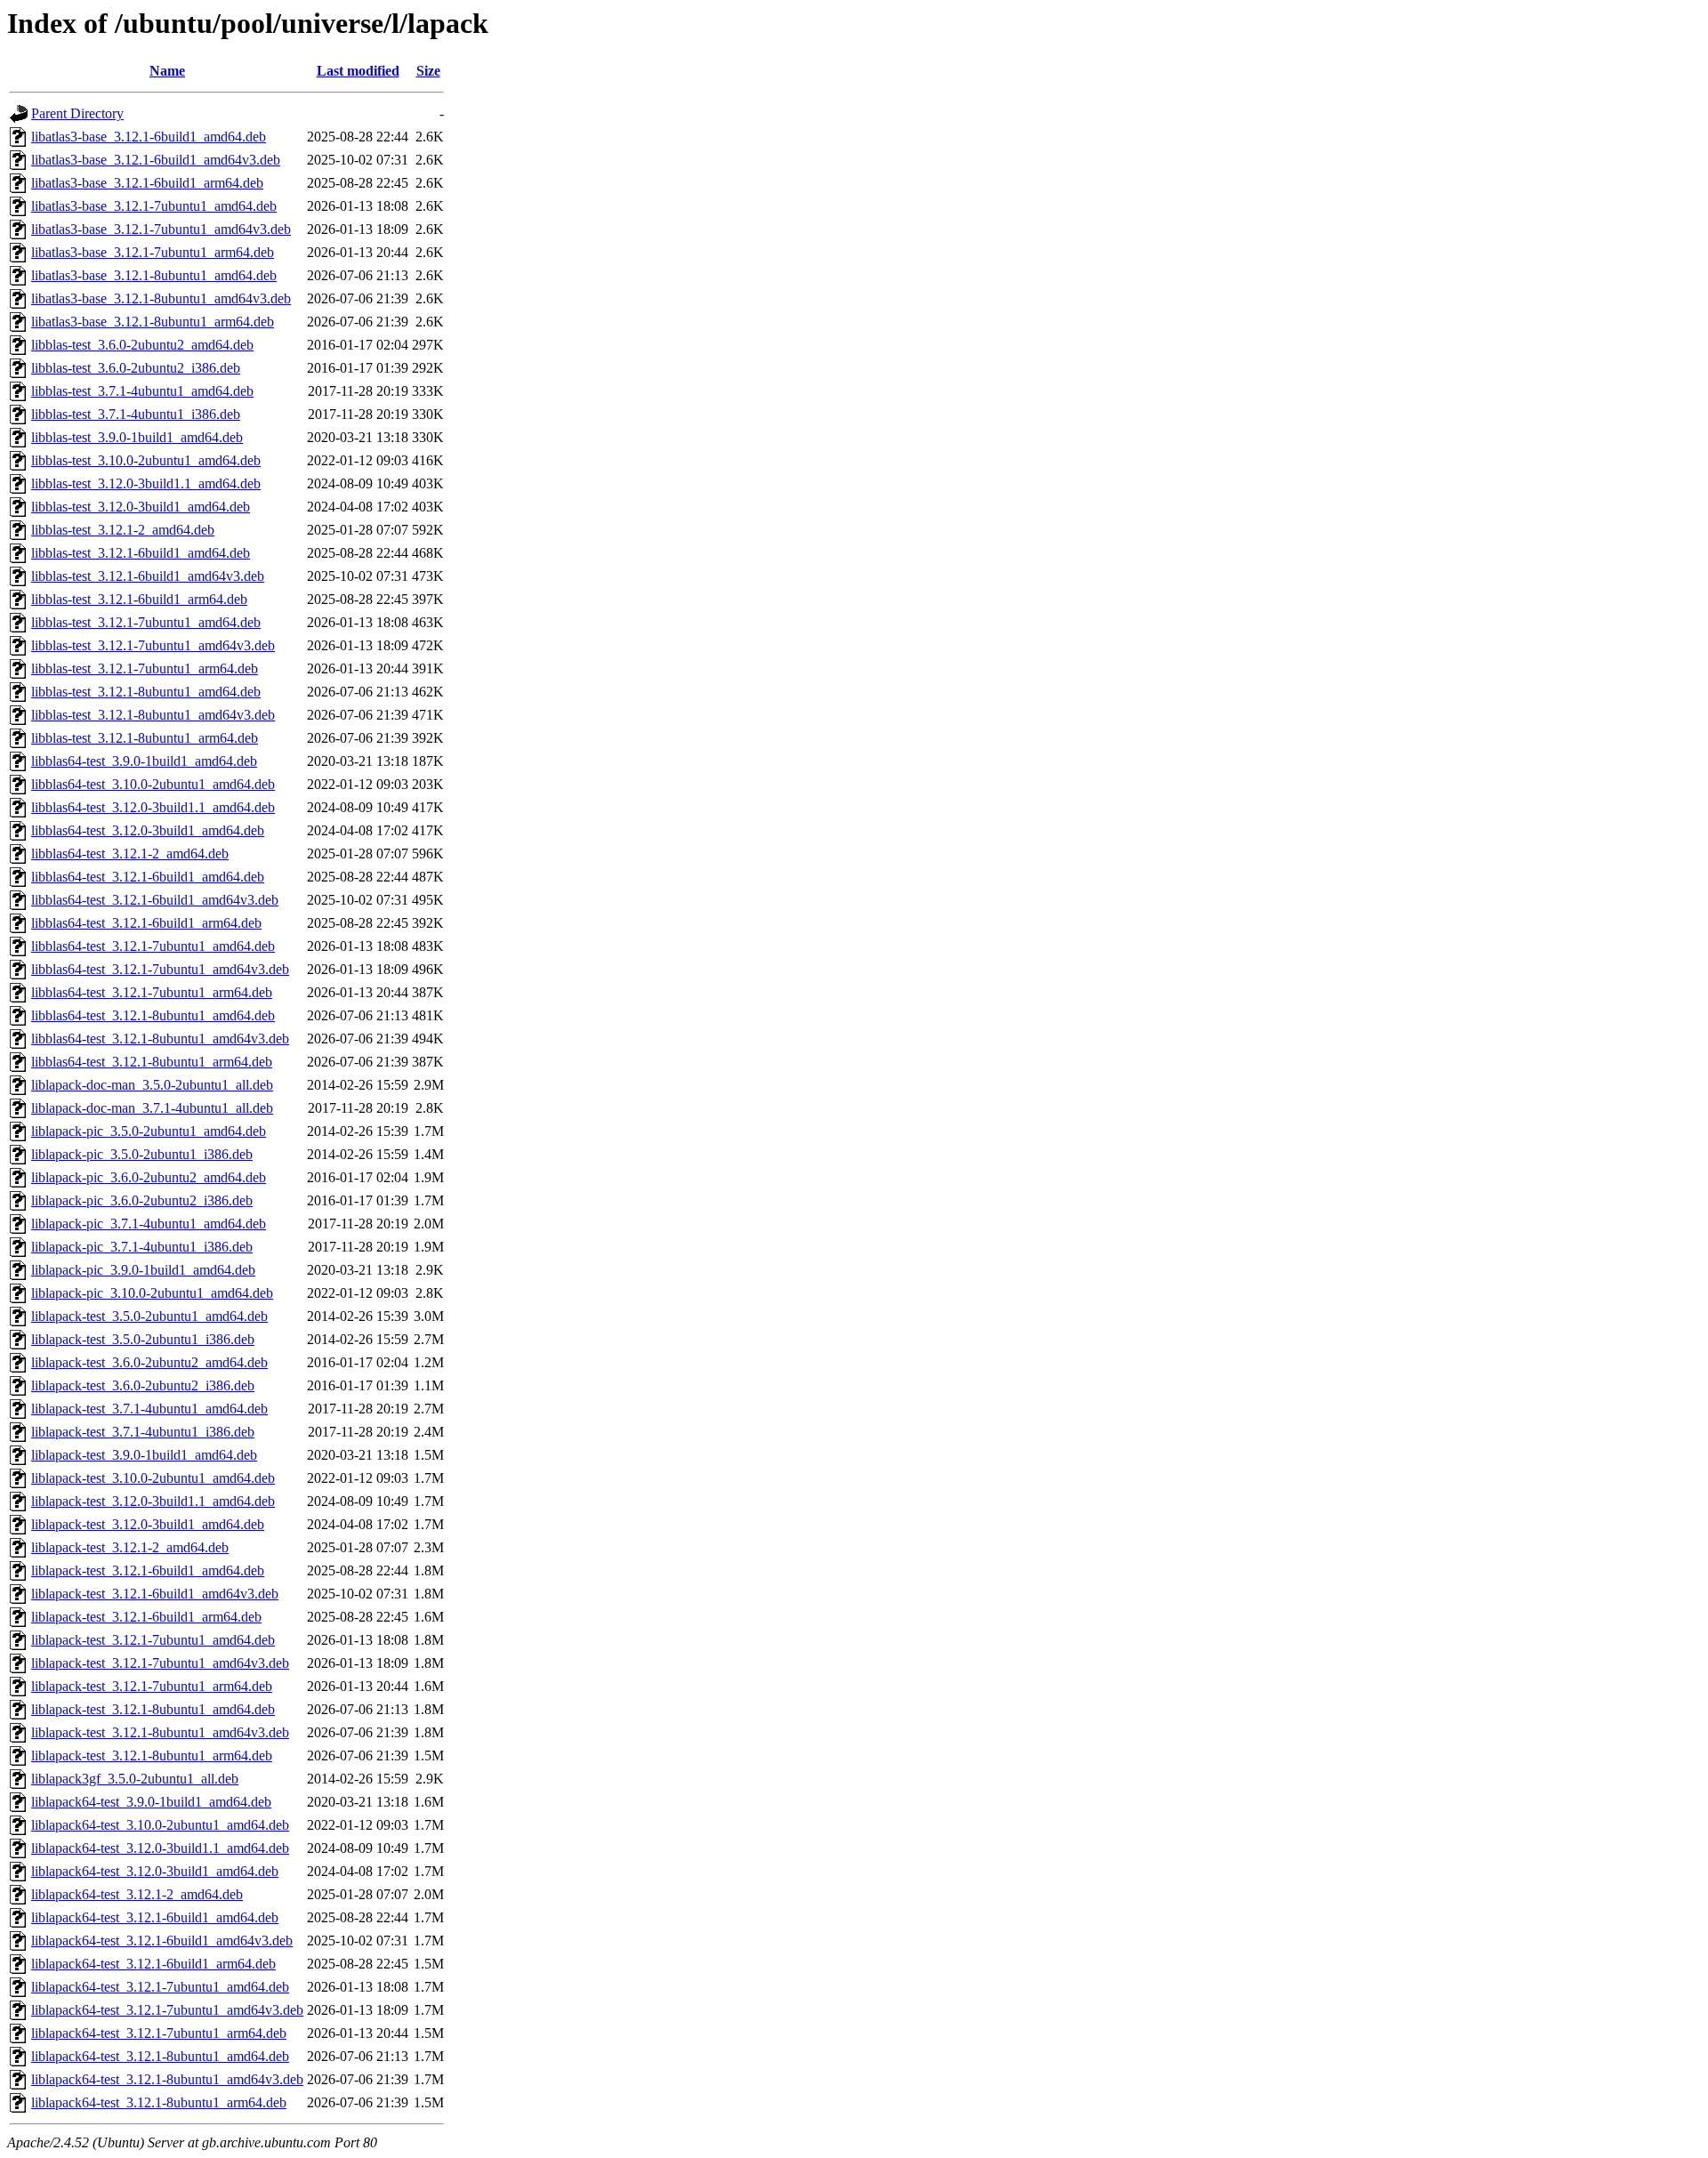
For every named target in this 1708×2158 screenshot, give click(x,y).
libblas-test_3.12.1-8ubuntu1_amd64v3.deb (153, 715)
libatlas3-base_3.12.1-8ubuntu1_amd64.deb (154, 275)
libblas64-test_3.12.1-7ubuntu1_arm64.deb (152, 992)
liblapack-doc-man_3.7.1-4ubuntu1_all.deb (152, 1108)
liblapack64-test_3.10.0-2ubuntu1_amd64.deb (160, 1825)
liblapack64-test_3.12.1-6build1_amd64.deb (155, 1917)
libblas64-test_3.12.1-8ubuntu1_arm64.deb (152, 1062)
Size (428, 71)
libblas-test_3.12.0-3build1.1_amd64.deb (146, 483)
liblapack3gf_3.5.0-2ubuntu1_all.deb (135, 1779)
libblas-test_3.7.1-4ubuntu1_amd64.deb (142, 391)
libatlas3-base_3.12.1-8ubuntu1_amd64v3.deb (161, 298)
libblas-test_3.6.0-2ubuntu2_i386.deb (136, 368)
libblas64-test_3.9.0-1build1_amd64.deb (144, 761)
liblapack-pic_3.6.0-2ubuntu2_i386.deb (142, 1200)
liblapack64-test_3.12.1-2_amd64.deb (137, 1894)
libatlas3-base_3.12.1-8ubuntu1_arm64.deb (153, 322)
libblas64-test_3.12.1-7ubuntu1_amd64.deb (153, 946)
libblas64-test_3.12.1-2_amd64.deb (130, 854)
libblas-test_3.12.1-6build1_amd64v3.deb (148, 576)
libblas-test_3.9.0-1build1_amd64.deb (137, 437)
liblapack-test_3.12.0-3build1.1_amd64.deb (153, 1501)
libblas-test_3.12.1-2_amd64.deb (123, 530)
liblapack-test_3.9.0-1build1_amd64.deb (144, 1455)
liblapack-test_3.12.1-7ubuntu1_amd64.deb (153, 1640)
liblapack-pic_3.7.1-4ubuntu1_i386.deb (142, 1247)
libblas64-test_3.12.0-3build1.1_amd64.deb (153, 807)
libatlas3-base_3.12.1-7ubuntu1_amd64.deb (154, 206)
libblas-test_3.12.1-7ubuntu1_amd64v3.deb (153, 645)
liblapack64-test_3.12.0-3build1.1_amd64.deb (160, 1848)
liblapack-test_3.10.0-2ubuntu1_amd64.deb (153, 1478)
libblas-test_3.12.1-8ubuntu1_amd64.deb (146, 692)
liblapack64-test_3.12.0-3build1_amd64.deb (155, 1871)
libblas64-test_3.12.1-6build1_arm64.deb (146, 923)
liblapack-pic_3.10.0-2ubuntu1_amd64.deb (152, 1293)
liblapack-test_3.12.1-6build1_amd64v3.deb (155, 1594)
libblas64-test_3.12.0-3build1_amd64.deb (148, 830)
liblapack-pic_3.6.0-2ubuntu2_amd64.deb (149, 1177)
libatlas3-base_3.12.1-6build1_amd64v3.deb (156, 160)
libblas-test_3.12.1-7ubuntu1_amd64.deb (146, 622)
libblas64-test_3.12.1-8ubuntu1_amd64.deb (153, 1015)
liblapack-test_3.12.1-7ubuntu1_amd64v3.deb (160, 1663)
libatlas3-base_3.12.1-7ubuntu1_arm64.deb (153, 252)
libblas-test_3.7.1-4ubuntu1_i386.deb (136, 414)
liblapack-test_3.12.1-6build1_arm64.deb (146, 1617)
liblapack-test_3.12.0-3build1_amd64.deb (148, 1524)
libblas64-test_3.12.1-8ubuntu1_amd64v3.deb (160, 1039)
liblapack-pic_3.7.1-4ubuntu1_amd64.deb (149, 1224)
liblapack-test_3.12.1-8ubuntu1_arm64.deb (152, 1755)
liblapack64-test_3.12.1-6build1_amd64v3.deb (162, 1941)
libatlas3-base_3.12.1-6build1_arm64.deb (147, 183)
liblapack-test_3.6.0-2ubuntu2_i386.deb (143, 1385)
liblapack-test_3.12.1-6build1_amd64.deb (148, 1570)
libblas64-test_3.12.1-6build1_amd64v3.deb (155, 900)
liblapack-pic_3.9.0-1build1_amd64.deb (143, 1270)
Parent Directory (77, 113)
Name (167, 71)
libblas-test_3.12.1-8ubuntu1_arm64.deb (145, 738)
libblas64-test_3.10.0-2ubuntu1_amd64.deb (153, 784)
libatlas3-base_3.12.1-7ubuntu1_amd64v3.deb (161, 229)
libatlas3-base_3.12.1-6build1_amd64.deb (149, 137)
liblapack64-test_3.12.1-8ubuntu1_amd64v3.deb (167, 2079)
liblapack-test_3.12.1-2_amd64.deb (130, 1547)
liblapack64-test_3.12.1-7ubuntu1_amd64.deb (160, 1987)
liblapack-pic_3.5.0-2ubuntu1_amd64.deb (149, 1131)
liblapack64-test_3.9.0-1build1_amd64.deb (151, 1802)
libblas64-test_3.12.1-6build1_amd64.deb (148, 877)
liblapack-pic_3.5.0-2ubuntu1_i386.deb (142, 1154)
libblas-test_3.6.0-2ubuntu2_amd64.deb (142, 345)
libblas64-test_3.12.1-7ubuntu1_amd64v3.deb (160, 969)
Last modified (358, 71)
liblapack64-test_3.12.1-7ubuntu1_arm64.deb (159, 2033)
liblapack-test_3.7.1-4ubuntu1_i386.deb (143, 1432)
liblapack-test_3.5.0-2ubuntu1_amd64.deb (149, 1316)
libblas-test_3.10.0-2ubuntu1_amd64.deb (146, 460)
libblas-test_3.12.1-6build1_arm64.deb (139, 599)
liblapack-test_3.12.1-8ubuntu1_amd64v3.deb (160, 1732)
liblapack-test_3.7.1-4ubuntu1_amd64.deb (149, 1409)
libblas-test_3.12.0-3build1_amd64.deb (141, 507)
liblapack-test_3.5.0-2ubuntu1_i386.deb (143, 1339)
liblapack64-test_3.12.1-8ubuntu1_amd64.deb (160, 2056)
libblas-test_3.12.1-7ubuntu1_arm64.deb (145, 668)
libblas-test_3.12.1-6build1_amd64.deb (141, 553)
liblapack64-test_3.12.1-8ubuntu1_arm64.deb (159, 2102)
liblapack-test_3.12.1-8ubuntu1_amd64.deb (153, 1709)
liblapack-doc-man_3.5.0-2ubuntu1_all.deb (152, 1085)
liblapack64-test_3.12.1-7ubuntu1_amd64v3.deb (167, 2010)
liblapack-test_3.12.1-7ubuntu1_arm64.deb (152, 1686)
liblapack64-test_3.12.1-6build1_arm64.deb (153, 1964)
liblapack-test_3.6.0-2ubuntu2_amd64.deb (149, 1362)
